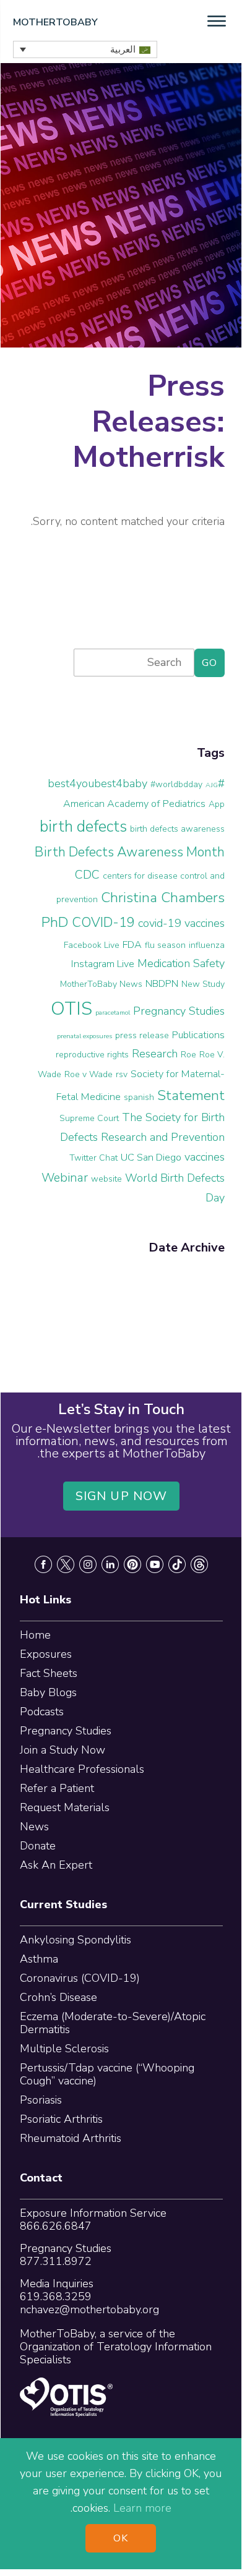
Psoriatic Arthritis (61, 2119)
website (106, 1179)
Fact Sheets (49, 1673)
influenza (207, 945)
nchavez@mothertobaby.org (89, 2309)
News (34, 1827)
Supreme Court (89, 1118)
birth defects (83, 827)
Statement (191, 1095)
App (217, 804)
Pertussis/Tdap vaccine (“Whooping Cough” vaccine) (107, 2074)
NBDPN (162, 984)
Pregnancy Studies (179, 1011)
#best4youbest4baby (136, 783)
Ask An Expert (56, 1865)
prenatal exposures (84, 1036)
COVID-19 (103, 923)
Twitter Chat (93, 1158)
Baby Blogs (48, 1692)
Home (35, 1635)
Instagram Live (103, 964)
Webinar (65, 1178)
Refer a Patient (57, 1788)
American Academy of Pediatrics (134, 804)
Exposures (46, 1654)
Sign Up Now (121, 1496)
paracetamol (113, 1013)
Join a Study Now (63, 1750)
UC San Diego (151, 1158)
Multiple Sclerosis (64, 2049)
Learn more (142, 2508)
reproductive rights (92, 1055)
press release (142, 1035)
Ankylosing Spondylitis (76, 1940)
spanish (139, 1097)
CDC (87, 875)
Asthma (39, 1959)
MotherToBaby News (101, 984)
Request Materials (65, 1807)
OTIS (71, 1009)
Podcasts (42, 1712)
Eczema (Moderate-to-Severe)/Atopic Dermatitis (113, 2023)
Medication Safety (181, 963)
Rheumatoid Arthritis (71, 2138)
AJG (212, 785)
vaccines (205, 1157)
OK (121, 2538)
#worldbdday (176, 784)
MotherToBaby (55, 22)
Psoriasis (41, 2100)
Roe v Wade (89, 1074)
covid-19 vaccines (181, 923)
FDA (132, 945)
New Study (203, 984)
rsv (122, 1074)
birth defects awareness (177, 829)
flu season (165, 945)
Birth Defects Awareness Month (130, 852)
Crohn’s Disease (58, 1997)
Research (155, 1054)
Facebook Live (92, 945)
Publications (198, 1035)
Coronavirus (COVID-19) (80, 1978)
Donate (38, 1846)
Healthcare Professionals (82, 1769)
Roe (188, 1055)
